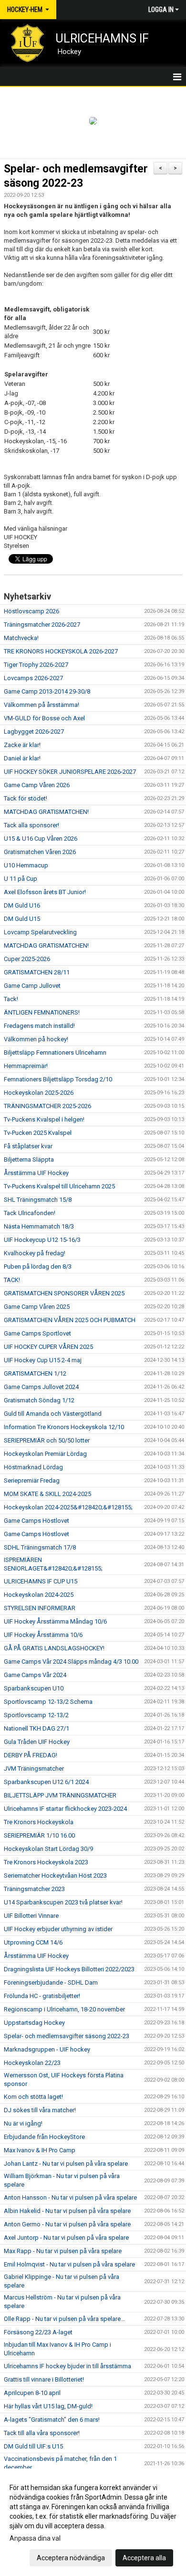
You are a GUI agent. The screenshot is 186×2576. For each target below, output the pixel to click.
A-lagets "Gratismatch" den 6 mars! (52, 2420)
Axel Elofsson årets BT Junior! (45, 892)
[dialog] (93, 2522)
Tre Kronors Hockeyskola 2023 (46, 1862)
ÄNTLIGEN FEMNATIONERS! (42, 1012)
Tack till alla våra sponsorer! (42, 2433)
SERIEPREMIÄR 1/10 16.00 (39, 1835)
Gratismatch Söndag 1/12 (39, 1400)
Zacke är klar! (22, 745)
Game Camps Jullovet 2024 (41, 1387)
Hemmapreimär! (26, 1066)
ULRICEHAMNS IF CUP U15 (41, 1581)
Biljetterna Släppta (29, 1160)
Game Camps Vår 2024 (35, 1675)
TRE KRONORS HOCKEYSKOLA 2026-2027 (61, 651)
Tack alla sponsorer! (31, 825)
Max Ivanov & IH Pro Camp (40, 2150)
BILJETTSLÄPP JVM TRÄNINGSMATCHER (60, 1795)
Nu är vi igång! (23, 2123)
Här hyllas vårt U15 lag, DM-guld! (48, 2406)
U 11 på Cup (21, 879)
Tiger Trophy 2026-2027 (36, 665)
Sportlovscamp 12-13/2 (36, 1715)
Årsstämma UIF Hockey (36, 1173)
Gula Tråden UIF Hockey (37, 1742)
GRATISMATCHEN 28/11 (37, 972)
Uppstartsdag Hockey (34, 2023)
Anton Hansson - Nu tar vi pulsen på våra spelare (70, 2197)
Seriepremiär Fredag (32, 1480)
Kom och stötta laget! (33, 2097)
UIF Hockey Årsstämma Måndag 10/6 (55, 1621)
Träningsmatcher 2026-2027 (42, 625)
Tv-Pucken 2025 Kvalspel (38, 1133)
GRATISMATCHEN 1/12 (35, 1374)
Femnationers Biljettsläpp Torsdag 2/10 (58, 1079)
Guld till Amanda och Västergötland (53, 1414)
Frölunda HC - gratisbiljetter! (42, 1996)
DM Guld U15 (22, 919)
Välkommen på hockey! (36, 1039)
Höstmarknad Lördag (33, 1467)
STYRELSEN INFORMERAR (40, 1608)
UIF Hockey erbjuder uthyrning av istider (58, 1929)
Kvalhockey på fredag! (35, 1253)
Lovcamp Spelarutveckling (40, 932)
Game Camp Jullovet (32, 986)
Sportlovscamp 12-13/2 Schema (48, 1702)
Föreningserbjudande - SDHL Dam (51, 1983)
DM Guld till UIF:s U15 (33, 2446)
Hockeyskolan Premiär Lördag (45, 1454)
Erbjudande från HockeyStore (44, 2137)
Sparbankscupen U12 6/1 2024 (46, 1782)
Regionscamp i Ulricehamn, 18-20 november (64, 2009)
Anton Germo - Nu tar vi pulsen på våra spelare (67, 2224)
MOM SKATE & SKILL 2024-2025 (47, 1494)
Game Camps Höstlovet (36, 1521)
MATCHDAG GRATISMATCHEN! (46, 812)
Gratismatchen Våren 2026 (40, 852)
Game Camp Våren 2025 (37, 1307)
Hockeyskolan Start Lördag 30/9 (48, 1849)
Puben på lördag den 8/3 (38, 1267)
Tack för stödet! (26, 798)
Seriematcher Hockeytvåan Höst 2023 (55, 1876)
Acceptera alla (144, 2558)
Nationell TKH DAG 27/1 (36, 1728)
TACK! (12, 1280)
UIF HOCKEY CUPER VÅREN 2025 (48, 1347)
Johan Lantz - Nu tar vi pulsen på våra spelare (66, 2164)
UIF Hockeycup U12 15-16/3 (42, 1240)
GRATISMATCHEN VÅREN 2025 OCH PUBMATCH (70, 1320)
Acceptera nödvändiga (71, 2558)
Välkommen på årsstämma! (41, 705)
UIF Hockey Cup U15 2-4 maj (43, 1360)
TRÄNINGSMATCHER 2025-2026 (47, 1106)
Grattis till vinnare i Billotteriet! (44, 2379)
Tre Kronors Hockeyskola (39, 1822)
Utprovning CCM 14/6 (33, 1942)
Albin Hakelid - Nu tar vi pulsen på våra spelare (67, 2211)
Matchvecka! (21, 638)
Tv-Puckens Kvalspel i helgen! (44, 1119)
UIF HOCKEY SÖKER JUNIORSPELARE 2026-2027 (70, 772)
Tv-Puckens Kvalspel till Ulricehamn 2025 (59, 1186)
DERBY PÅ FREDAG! (31, 1755)
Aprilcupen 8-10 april (32, 2393)
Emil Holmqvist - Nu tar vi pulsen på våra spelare (69, 2264)
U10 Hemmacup (26, 865)
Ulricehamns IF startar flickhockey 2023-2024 (65, 1809)
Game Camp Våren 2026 (37, 785)
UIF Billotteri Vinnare (31, 1916)
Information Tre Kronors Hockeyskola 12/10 (64, 1427)
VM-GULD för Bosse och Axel (44, 718)
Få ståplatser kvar (28, 1146)
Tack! (11, 999)
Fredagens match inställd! (39, 1026)
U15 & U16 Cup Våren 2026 (41, 839)
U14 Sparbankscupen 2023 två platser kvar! (63, 1902)
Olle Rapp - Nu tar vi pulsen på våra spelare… (64, 2319)
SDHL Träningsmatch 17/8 (40, 1547)
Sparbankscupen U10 (34, 1688)
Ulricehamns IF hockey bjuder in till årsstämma (67, 2366)
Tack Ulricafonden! (30, 1213)
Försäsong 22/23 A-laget (38, 2332)
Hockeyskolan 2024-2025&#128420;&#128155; (68, 1507)
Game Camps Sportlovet (37, 1333)
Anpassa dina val (35, 2538)
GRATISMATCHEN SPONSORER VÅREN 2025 (64, 1293)
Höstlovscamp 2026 (31, 611)
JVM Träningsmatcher (34, 1769)
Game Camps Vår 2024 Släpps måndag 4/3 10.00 (71, 1662)
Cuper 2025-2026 (27, 959)
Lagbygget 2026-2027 (34, 732)
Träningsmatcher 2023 (34, 1889)
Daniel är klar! (22, 758)
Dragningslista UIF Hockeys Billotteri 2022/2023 (69, 1969)
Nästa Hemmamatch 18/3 (39, 1226)
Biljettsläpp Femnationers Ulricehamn (55, 1053)
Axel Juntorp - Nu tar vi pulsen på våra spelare (66, 2238)
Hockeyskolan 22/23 (32, 2063)
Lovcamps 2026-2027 (33, 678)
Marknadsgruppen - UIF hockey (47, 2049)
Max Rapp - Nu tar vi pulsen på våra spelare (63, 2251)
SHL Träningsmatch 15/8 (38, 1200)
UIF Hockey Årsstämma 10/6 (43, 1635)
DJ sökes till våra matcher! (40, 2110)
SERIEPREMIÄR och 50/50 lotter (47, 1440)
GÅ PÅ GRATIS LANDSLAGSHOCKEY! (54, 1648)
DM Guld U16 (22, 905)
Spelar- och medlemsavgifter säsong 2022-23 (67, 2036)
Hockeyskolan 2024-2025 (39, 1595)
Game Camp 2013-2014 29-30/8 (47, 691)
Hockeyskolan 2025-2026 (39, 1093)
